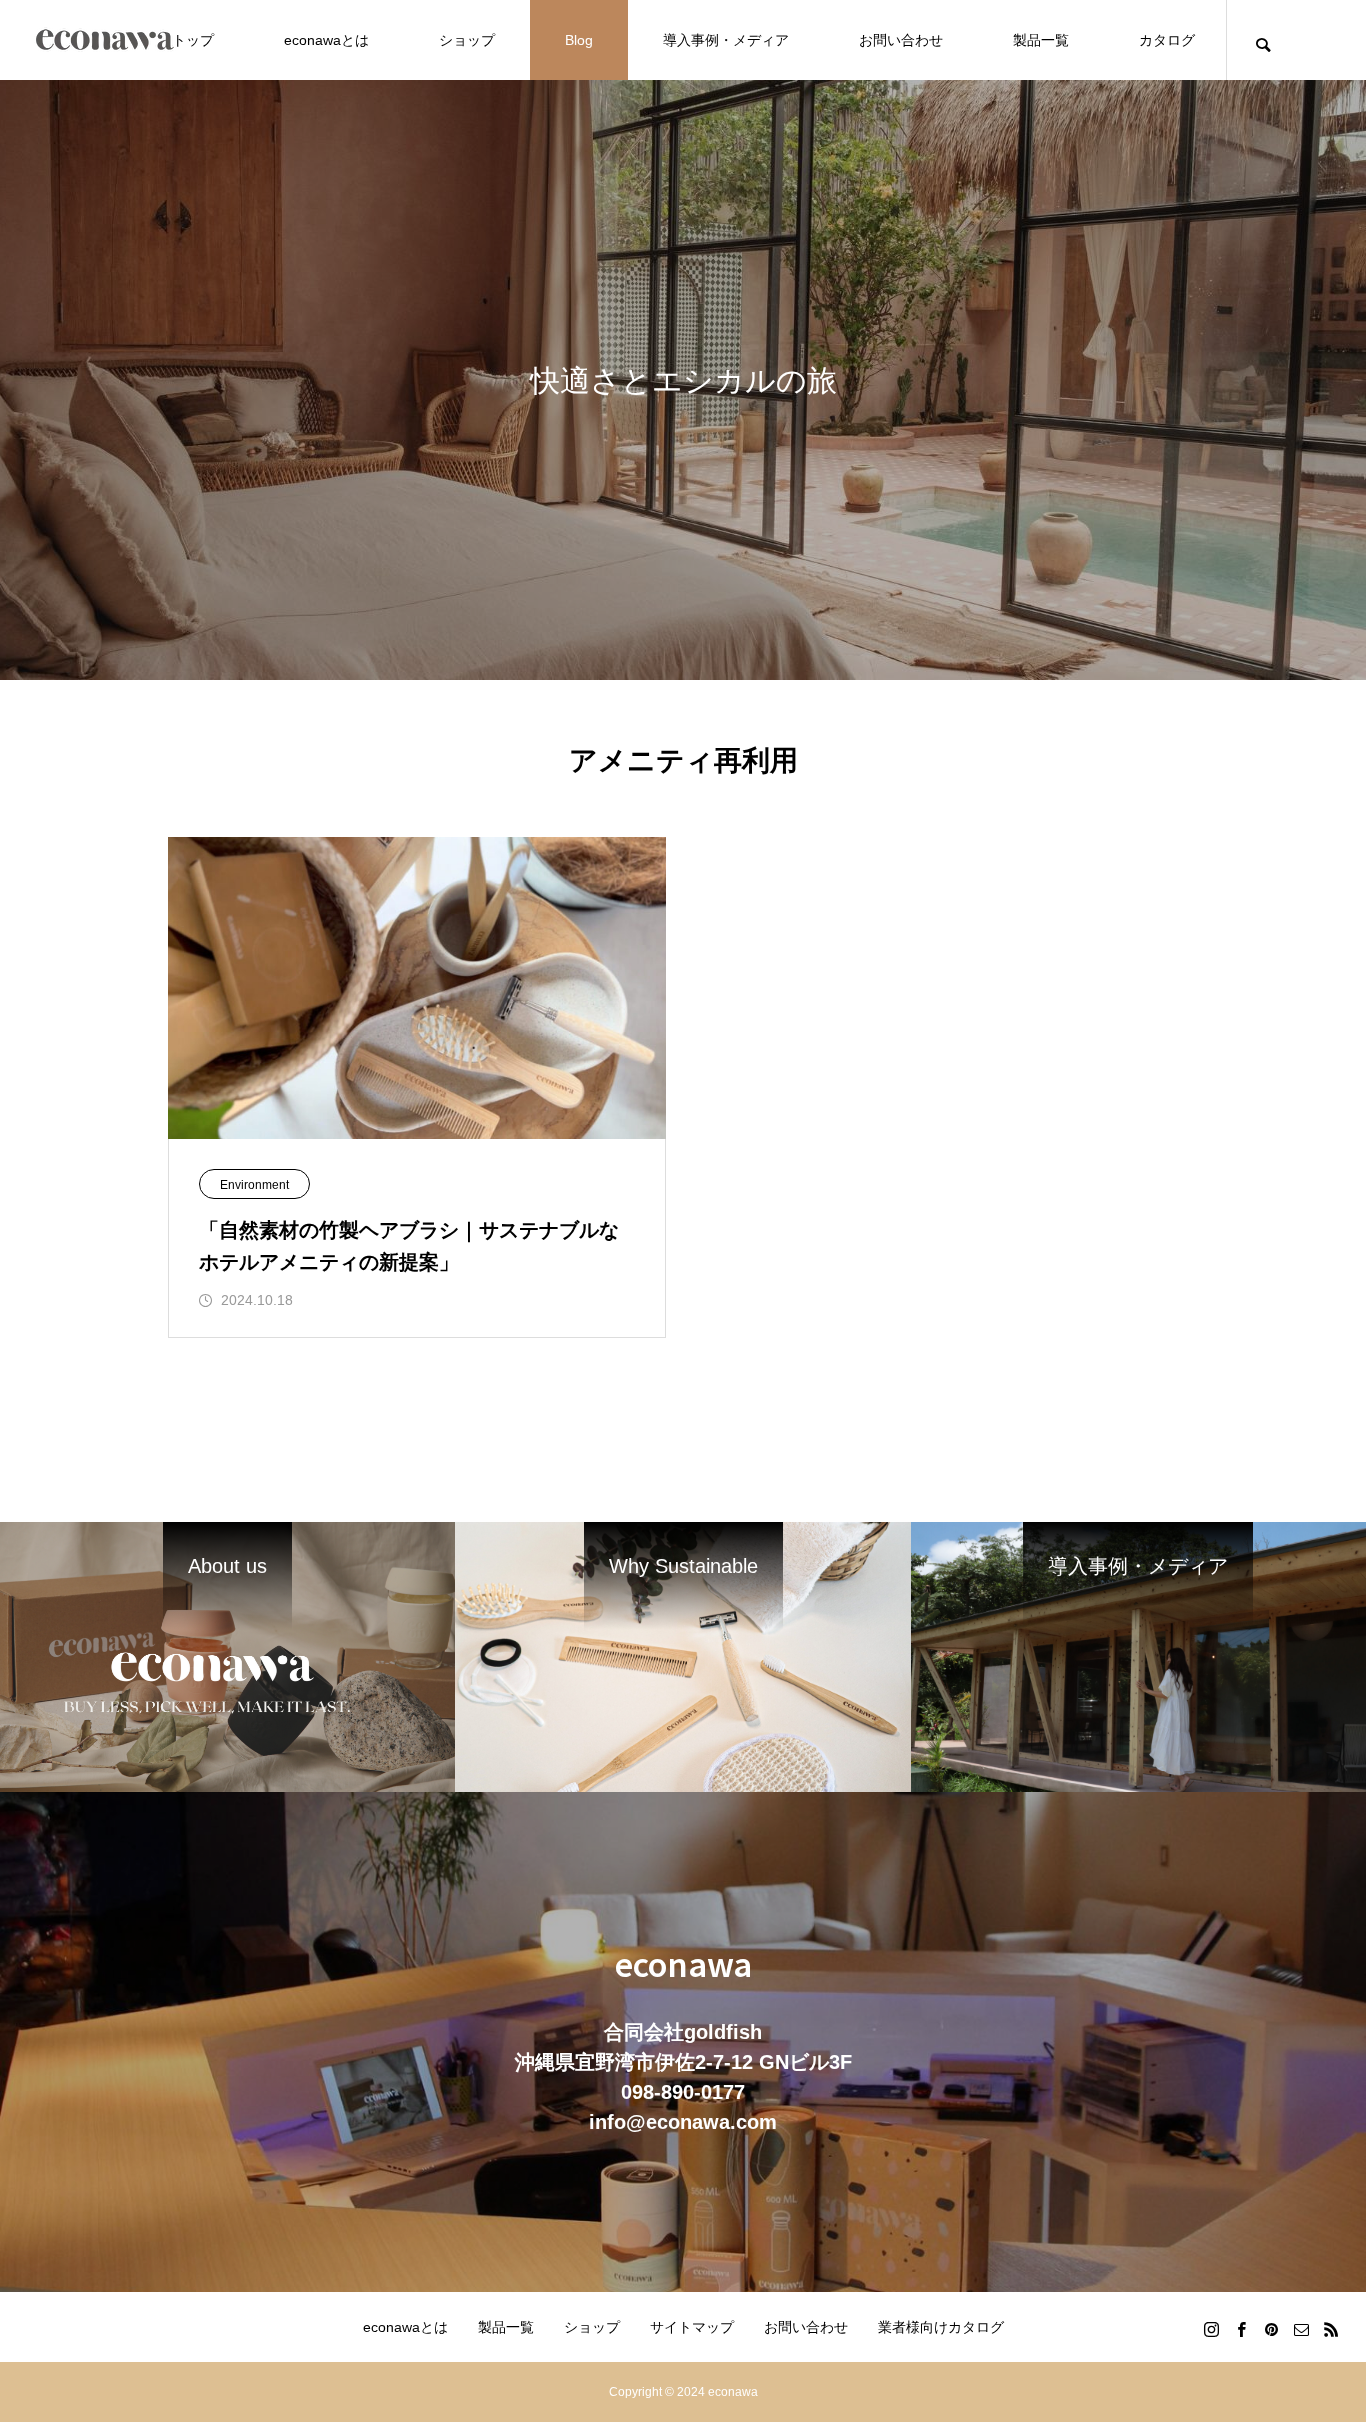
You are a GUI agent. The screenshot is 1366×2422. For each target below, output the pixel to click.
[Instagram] (1211, 2329)
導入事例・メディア (726, 40)
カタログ (1167, 40)
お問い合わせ (901, 40)
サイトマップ (692, 2327)
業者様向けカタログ (941, 2327)
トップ (193, 40)
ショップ (467, 40)
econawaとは (326, 40)
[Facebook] (1241, 2329)
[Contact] (1301, 2329)
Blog (579, 40)
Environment (254, 1185)
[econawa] (105, 40)
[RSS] (1331, 2329)
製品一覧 (1041, 40)
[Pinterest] (1271, 2329)
